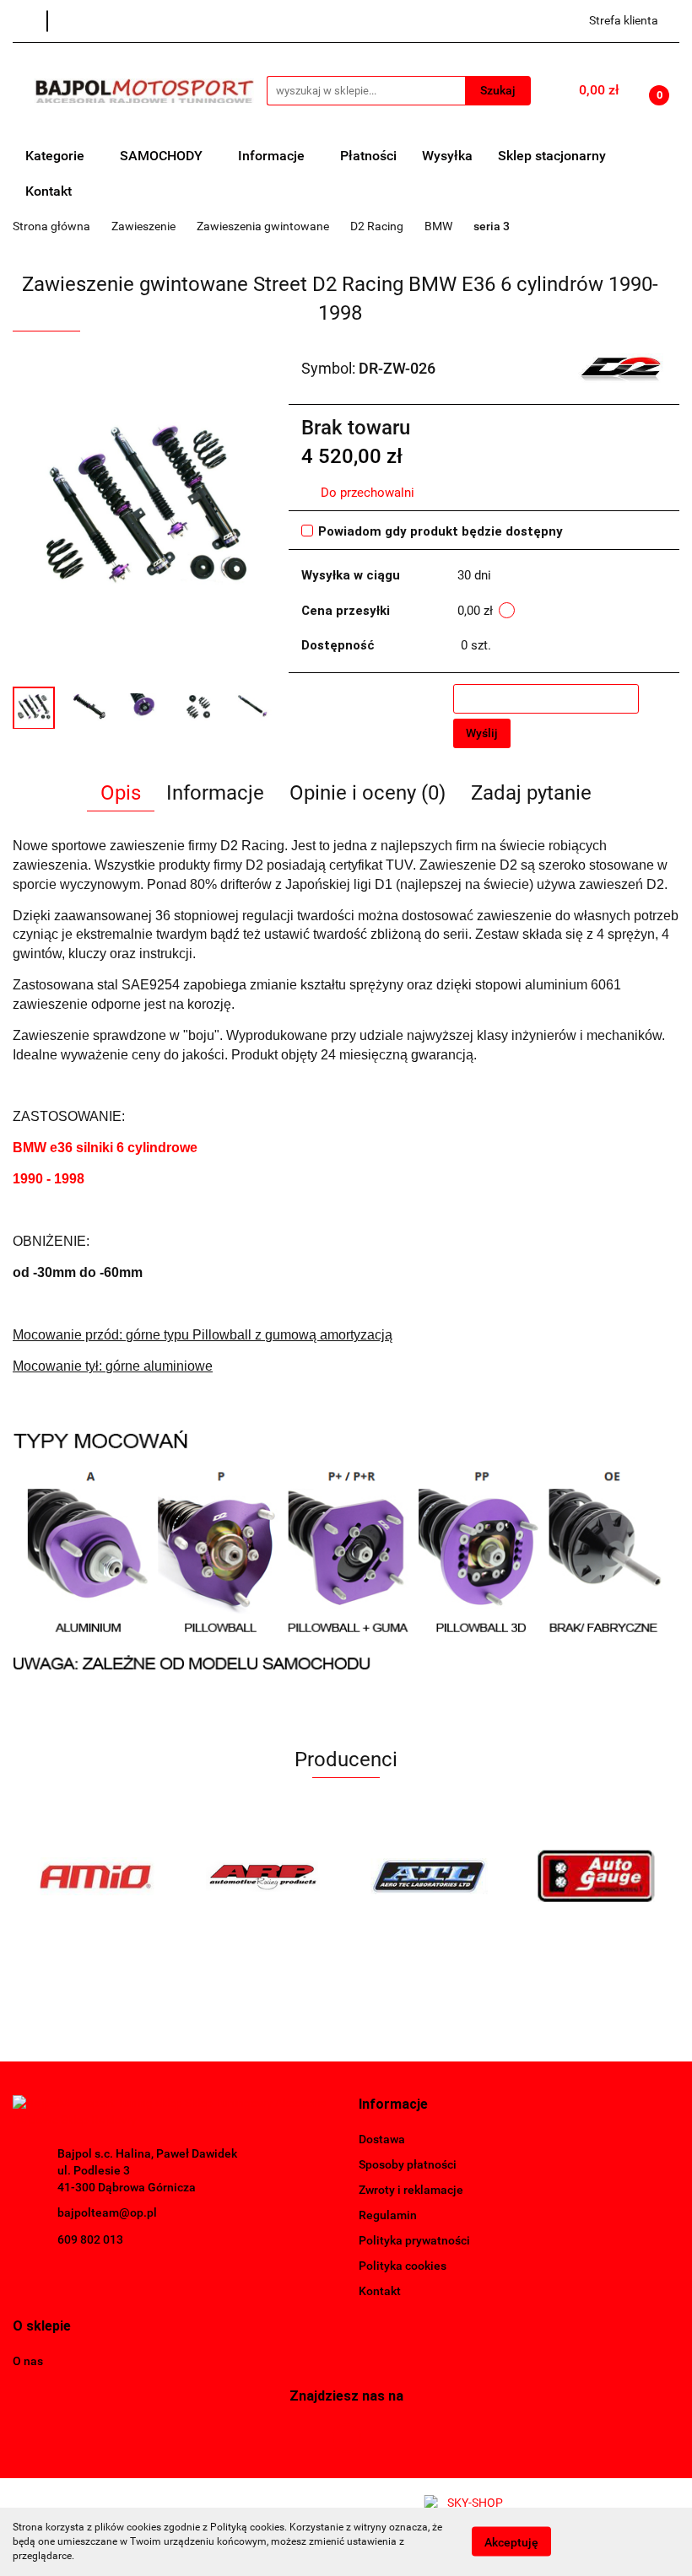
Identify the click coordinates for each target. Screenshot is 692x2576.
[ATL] (430, 1876)
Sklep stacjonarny (552, 156)
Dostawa (382, 2139)
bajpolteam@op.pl (107, 2212)
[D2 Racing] (621, 368)
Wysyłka (447, 156)
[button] (393, 2105)
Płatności (368, 156)
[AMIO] (96, 1876)
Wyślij (482, 733)
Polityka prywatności (414, 2240)
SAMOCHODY (163, 156)
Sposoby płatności (408, 2164)
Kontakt (49, 191)
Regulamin (388, 2215)
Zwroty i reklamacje (411, 2190)
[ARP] (263, 1876)
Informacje (273, 156)
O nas (28, 2361)
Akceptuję (511, 2542)
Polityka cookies (403, 2266)
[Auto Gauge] (597, 1876)
